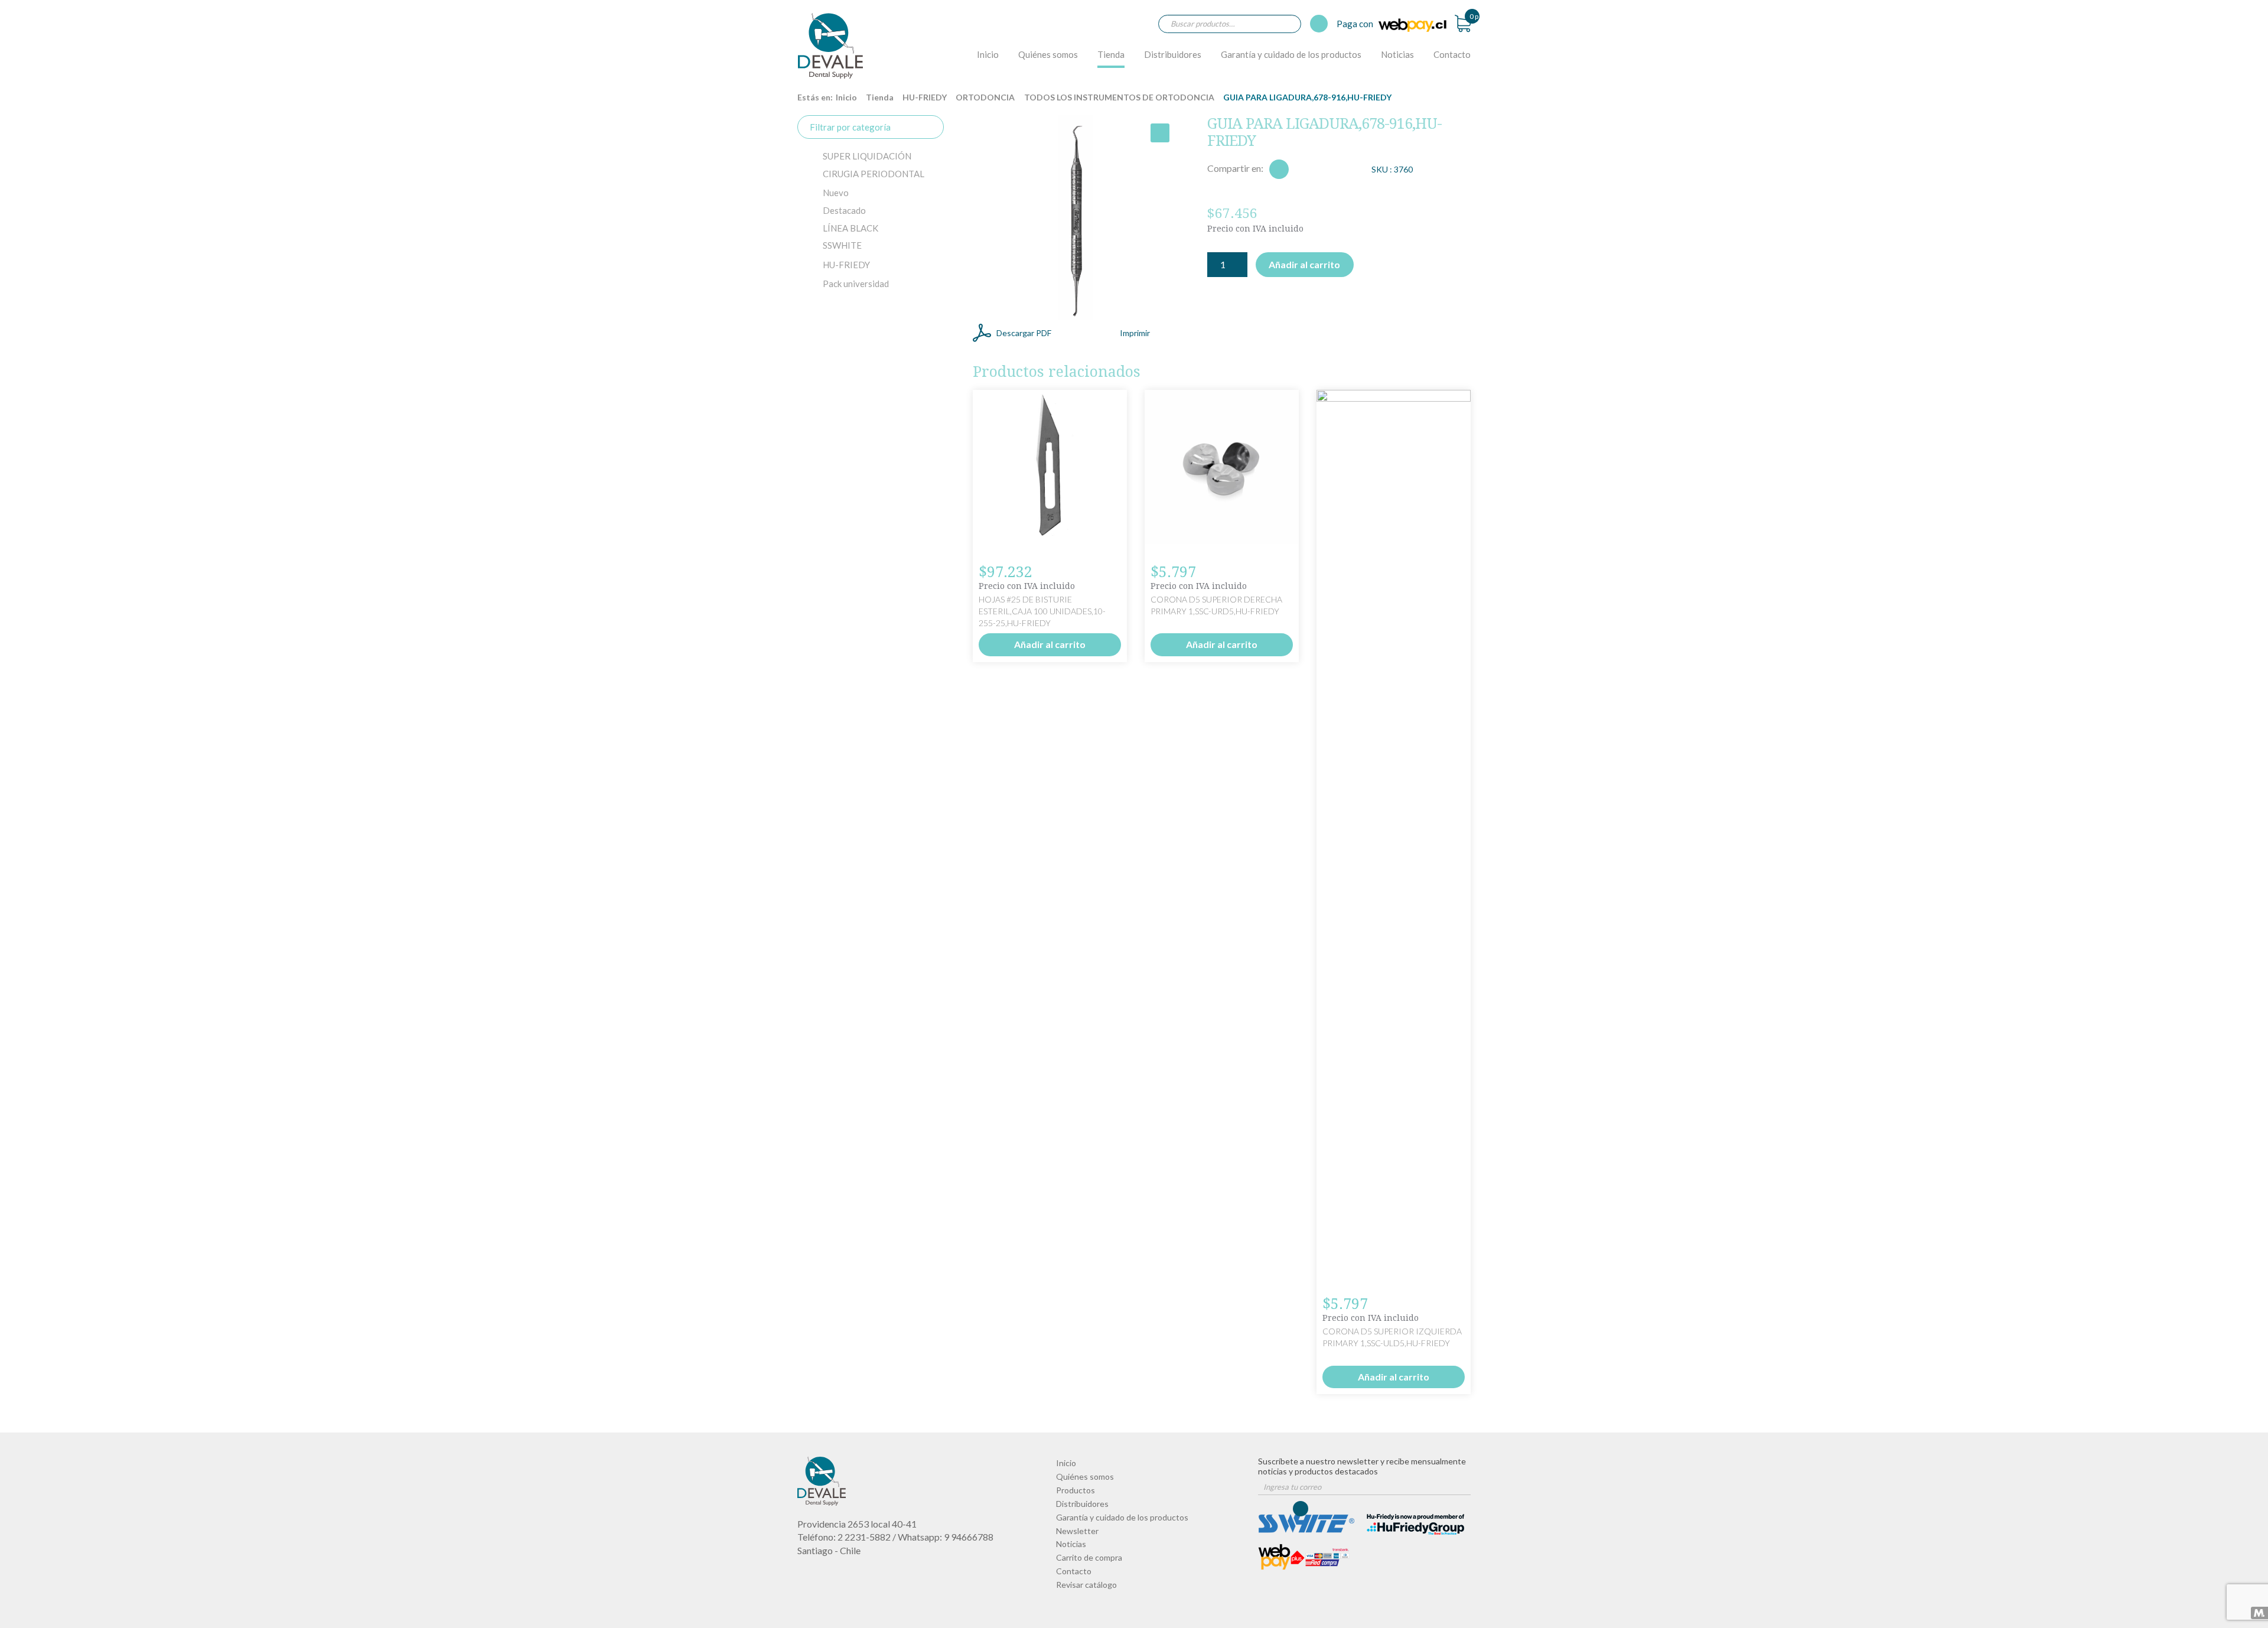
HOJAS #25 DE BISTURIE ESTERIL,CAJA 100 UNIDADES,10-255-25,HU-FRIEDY (1042, 611)
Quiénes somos (1048, 54)
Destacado (844, 210)
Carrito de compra (1089, 1557)
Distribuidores (1173, 54)
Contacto (1452, 54)
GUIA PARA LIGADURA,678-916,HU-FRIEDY (830, 45)
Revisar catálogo (1086, 1585)
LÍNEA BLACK (850, 228)
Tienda (1111, 54)
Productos (1076, 1490)
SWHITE (842, 245)
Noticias (1397, 54)
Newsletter (1077, 1531)
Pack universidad (856, 284)
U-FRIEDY (846, 265)
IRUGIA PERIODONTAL (874, 174)
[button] (1160, 133)
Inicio (988, 54)
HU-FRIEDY (925, 97)
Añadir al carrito (1304, 264)
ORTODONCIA (985, 97)
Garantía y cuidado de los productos (1291, 54)
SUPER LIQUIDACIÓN (867, 156)
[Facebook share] (1279, 169)
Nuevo (836, 193)
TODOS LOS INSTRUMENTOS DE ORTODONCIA (1119, 97)
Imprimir (1135, 333)
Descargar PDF (1024, 333)
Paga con (1356, 24)
